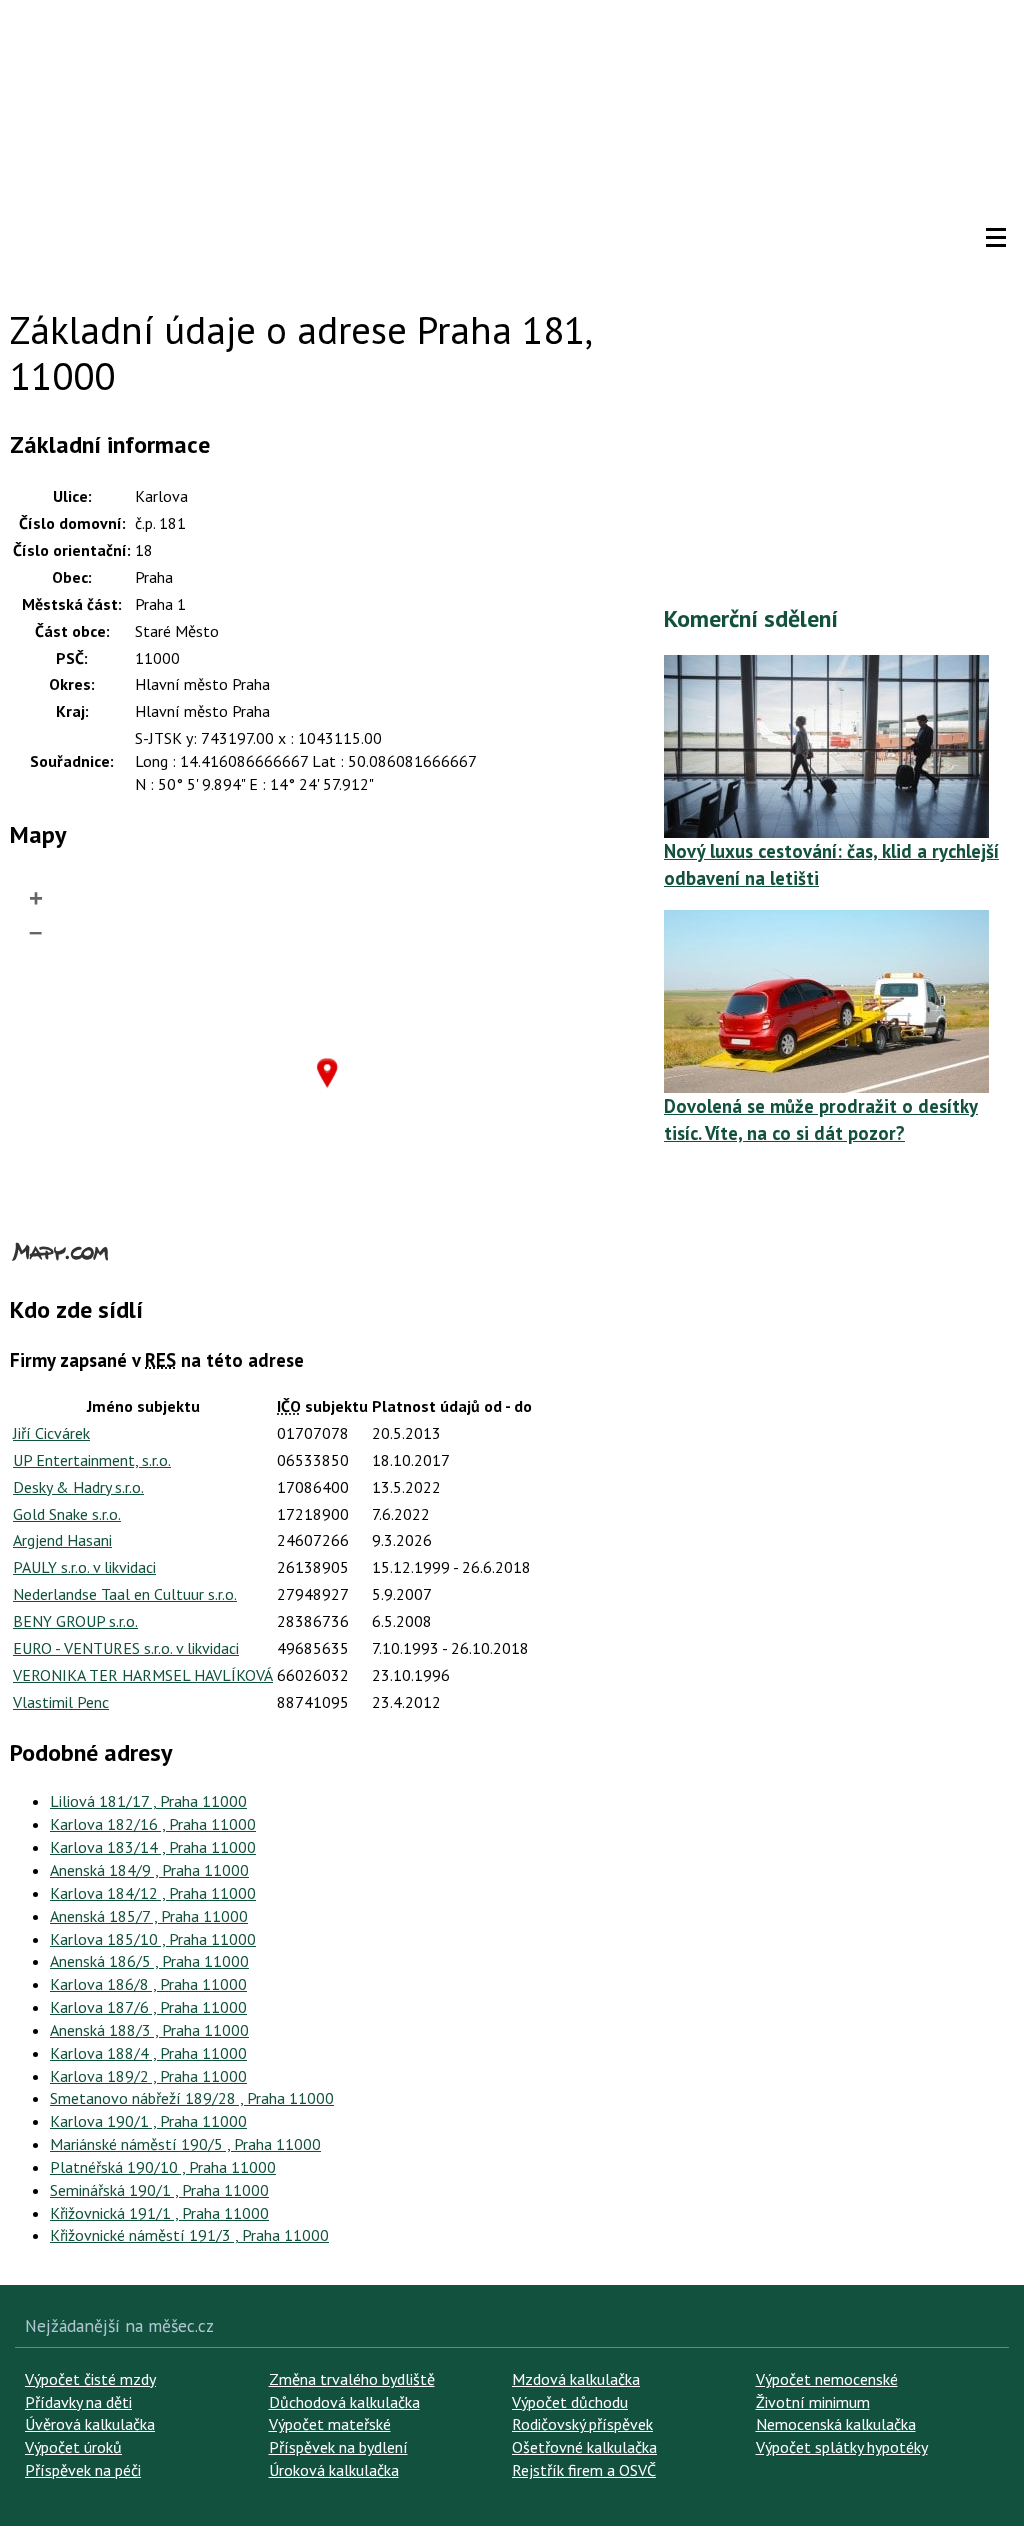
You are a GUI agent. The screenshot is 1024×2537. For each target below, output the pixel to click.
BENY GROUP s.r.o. (75, 1621)
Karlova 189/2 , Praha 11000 (148, 2076)
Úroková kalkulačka (334, 2470)
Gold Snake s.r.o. (67, 1514)
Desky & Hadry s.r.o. (78, 1487)
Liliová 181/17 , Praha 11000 (148, 1801)
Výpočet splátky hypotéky (842, 2447)
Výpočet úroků (73, 2447)
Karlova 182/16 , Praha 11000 (153, 1824)
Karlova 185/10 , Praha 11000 (153, 1939)
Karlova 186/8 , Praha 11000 (148, 1984)
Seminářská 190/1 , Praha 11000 (159, 2190)
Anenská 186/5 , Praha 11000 (149, 1961)
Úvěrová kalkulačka (90, 2424)
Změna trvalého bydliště (352, 2379)
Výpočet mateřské (330, 2424)
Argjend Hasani (62, 1540)
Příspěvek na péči (83, 2470)
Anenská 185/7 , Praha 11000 (149, 1916)
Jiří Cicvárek (51, 1433)
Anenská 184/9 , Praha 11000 (149, 1870)
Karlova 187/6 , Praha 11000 (148, 2007)
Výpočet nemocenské (827, 2379)
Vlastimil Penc (61, 1702)
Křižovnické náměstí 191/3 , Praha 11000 (189, 2235)
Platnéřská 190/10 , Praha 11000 (163, 2167)
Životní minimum (813, 2402)
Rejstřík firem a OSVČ (584, 2470)
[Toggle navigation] (996, 238)
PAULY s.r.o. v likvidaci (84, 1567)
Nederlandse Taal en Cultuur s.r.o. (125, 1594)
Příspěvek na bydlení (338, 2447)
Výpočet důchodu (570, 2402)
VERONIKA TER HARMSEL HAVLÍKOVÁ (143, 1675)
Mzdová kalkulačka (576, 2379)
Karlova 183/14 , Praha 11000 (153, 1847)
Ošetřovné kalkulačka (584, 2447)
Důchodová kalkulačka (344, 2402)
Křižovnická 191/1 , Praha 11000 (159, 2213)
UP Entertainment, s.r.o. (92, 1460)
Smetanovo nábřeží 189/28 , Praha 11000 (192, 2098)
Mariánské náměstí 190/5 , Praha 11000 (185, 2144)
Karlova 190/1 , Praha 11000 (148, 2121)
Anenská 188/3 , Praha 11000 (149, 2030)
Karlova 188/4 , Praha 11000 (148, 2053)
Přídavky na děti (78, 2402)
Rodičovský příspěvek (582, 2424)
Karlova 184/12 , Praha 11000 (153, 1893)
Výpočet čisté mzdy (90, 2379)
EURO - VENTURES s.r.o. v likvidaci (126, 1648)
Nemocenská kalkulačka (836, 2424)
